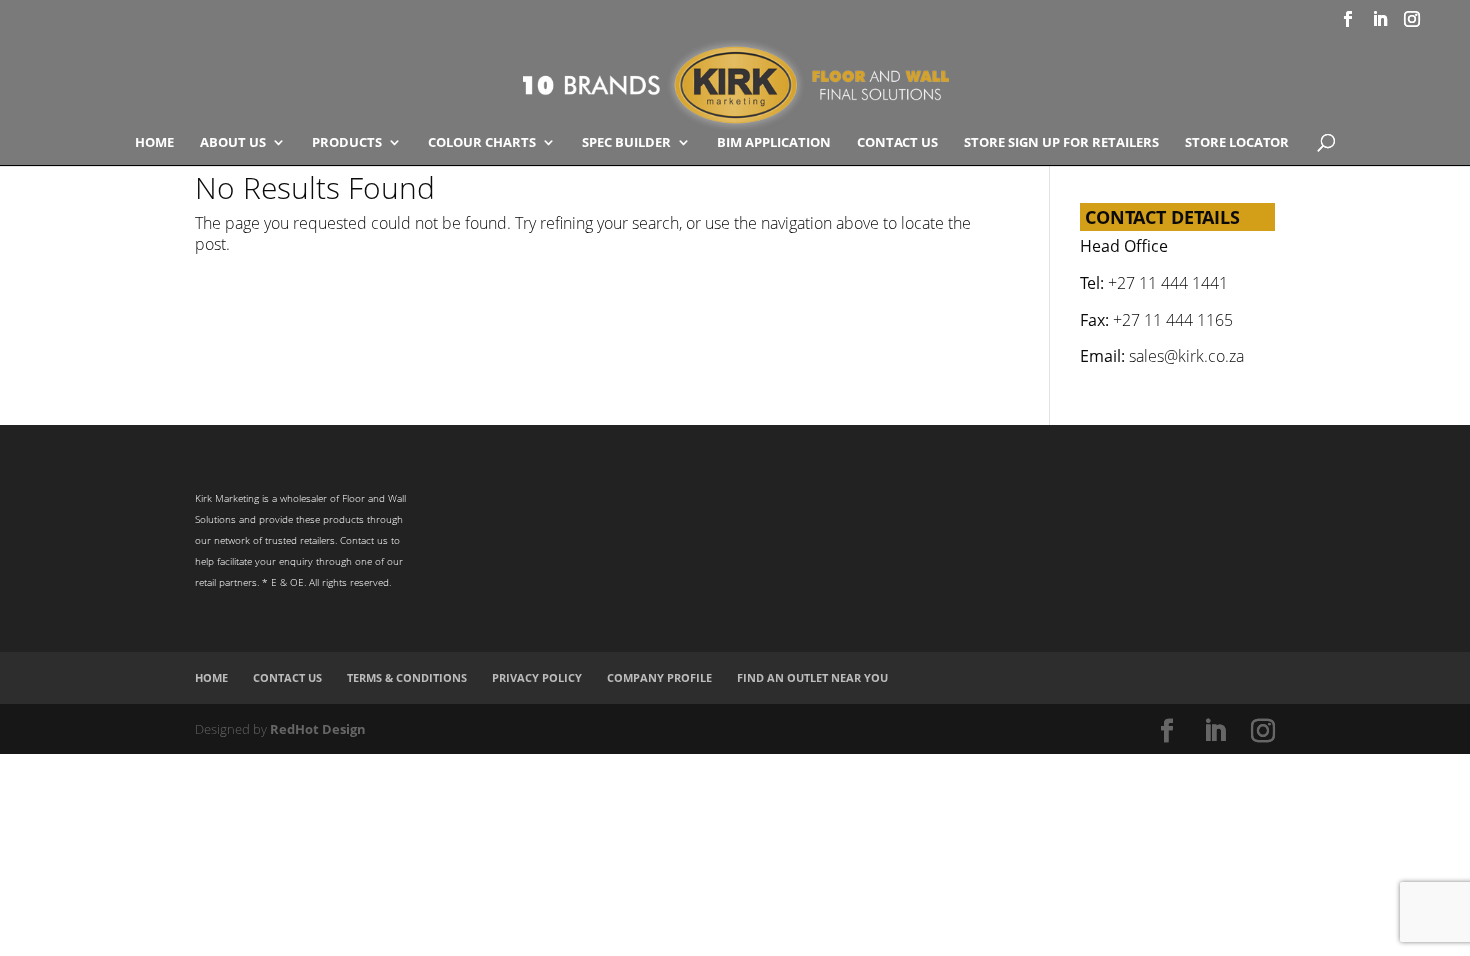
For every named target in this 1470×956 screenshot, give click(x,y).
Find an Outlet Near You (812, 677)
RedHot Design (318, 729)
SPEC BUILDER (626, 143)
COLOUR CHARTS (482, 143)
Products (347, 143)
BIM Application (774, 143)
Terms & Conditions (407, 677)
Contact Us (897, 143)
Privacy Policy (537, 677)
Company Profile (659, 677)
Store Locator (1237, 143)
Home (154, 143)
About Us (233, 143)
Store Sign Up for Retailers (1061, 143)
